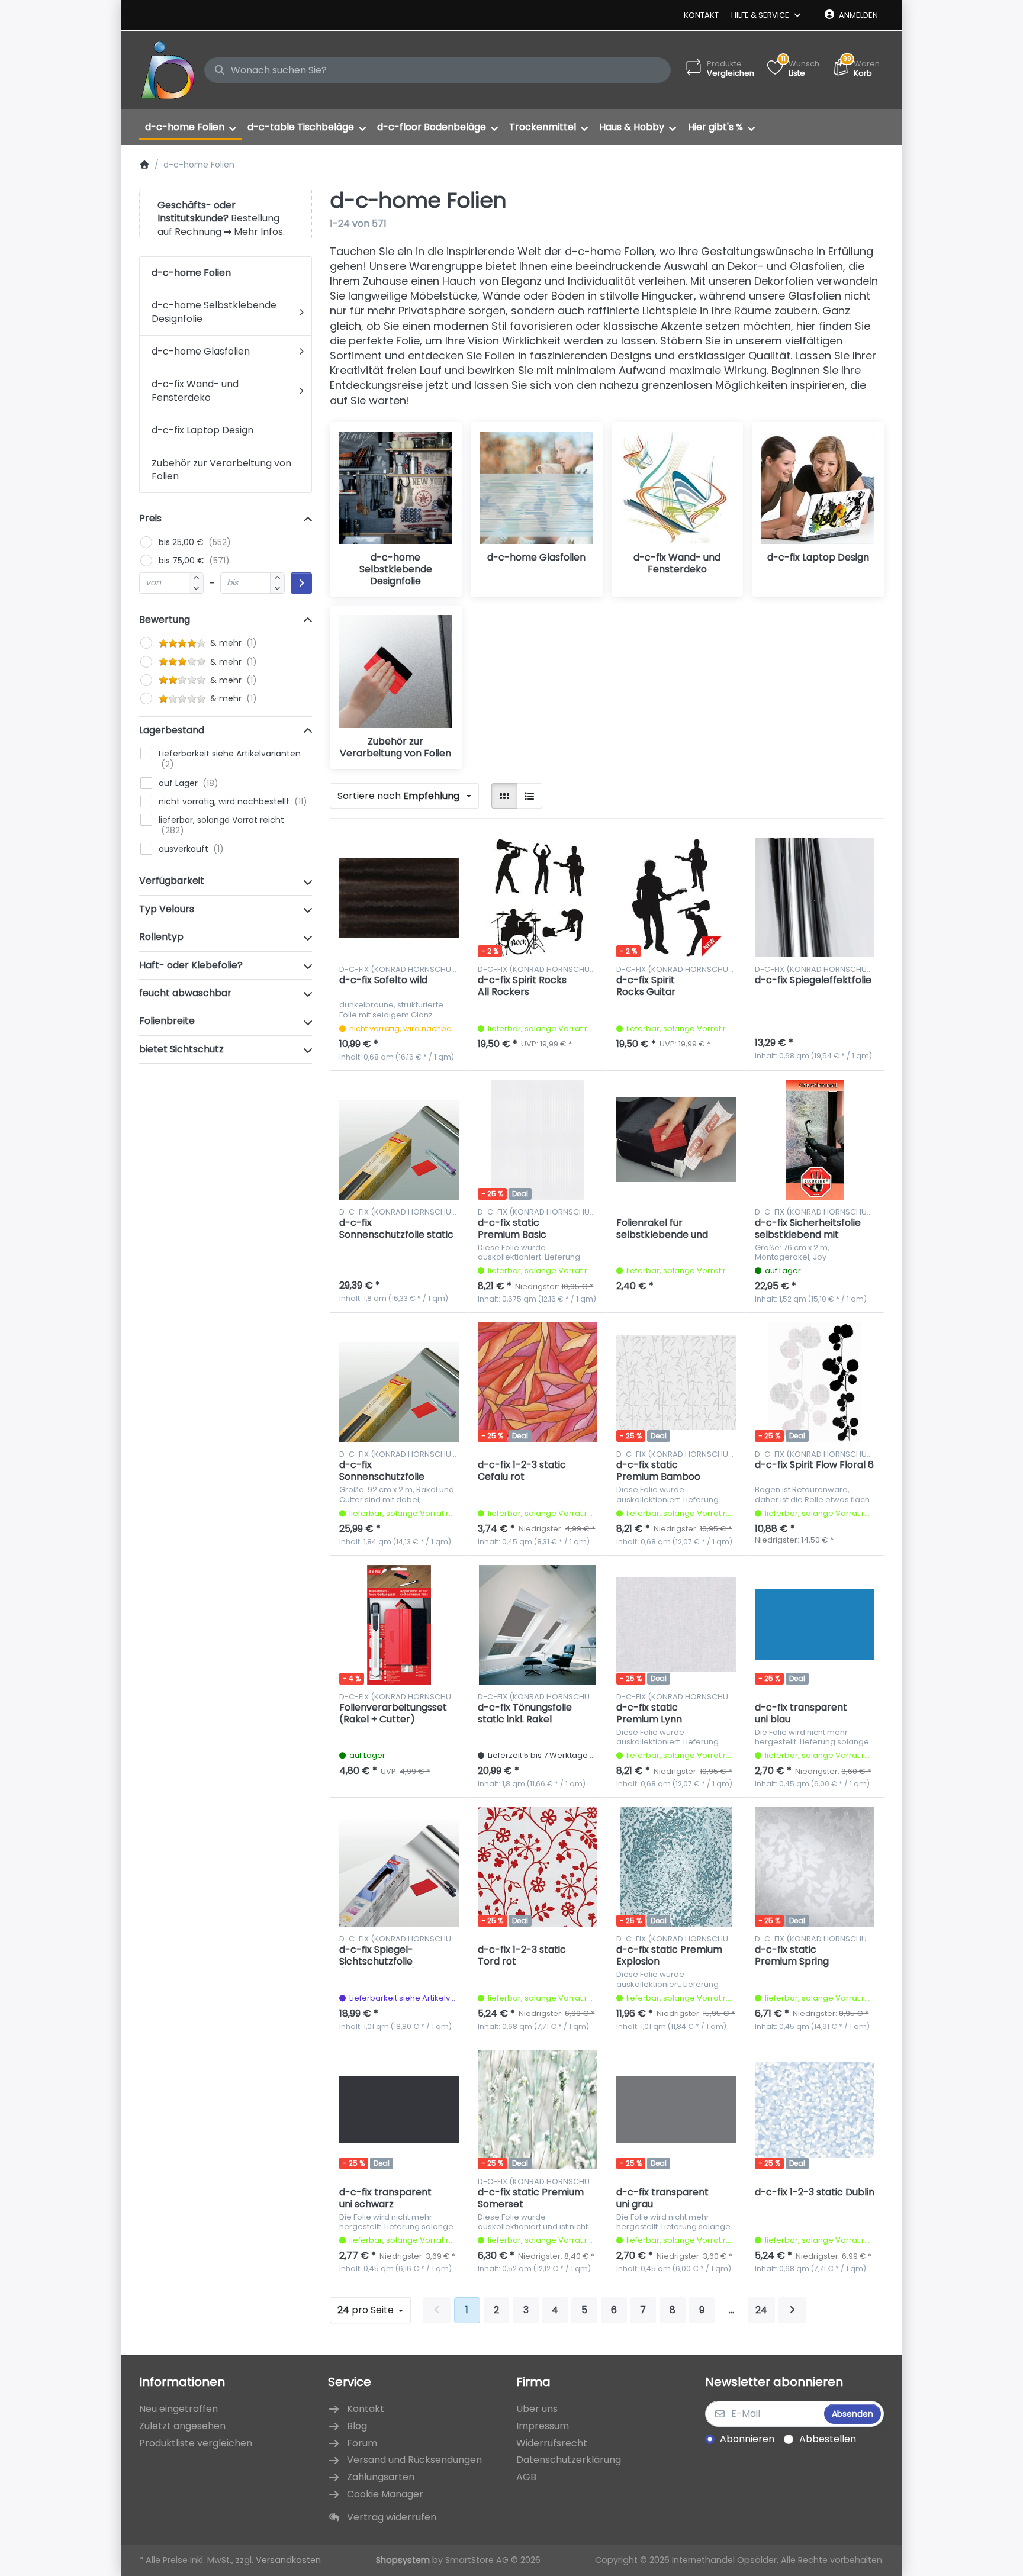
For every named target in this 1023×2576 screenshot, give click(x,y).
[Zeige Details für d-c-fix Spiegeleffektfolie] (815, 897)
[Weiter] (792, 2310)
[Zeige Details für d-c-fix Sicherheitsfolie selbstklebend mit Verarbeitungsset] (815, 1140)
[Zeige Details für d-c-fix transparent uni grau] (676, 2110)
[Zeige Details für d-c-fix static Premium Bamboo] (676, 1382)
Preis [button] (150, 518)
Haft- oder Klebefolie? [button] (191, 965)
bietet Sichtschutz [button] (181, 1049)
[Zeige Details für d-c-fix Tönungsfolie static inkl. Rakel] (538, 1625)
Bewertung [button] (165, 619)
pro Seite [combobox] (374, 2310)
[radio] (504, 796)
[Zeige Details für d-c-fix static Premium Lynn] (676, 1625)
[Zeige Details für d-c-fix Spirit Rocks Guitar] (676, 897)
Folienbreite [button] (167, 1021)
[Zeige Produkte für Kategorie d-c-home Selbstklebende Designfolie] (396, 488)
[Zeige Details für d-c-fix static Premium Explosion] (676, 1867)
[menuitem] (190, 127)
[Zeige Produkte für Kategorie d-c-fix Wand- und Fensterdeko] (678, 488)
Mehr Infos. (259, 232)
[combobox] (437, 70)
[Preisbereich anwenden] (301, 583)
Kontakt (701, 15)
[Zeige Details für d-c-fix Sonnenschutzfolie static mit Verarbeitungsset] (399, 1140)
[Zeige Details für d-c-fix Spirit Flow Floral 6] (815, 1382)
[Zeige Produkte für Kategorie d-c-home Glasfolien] (537, 488)
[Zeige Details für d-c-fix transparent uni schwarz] (399, 2110)
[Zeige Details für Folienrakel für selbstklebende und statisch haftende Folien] (676, 1140)
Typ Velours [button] (167, 909)
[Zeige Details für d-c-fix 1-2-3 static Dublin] (815, 2110)
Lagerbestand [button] (172, 730)
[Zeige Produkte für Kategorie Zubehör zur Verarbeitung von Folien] (396, 672)
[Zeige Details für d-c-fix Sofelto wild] (399, 897)
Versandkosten (288, 2560)
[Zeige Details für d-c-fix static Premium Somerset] (538, 2110)
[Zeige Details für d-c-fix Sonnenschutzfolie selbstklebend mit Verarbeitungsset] (399, 1382)
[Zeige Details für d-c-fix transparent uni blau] (815, 1625)
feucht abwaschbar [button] (185, 993)
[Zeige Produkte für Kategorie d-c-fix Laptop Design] (818, 488)
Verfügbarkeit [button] (172, 880)
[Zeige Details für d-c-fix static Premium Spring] (815, 1867)
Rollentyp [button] (161, 937)
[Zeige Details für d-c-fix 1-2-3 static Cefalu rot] (538, 1382)
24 (761, 2310)
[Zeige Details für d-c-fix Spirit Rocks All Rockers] (538, 897)
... (731, 2310)
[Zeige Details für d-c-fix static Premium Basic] (538, 1140)
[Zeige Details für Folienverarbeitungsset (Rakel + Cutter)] (399, 1625)
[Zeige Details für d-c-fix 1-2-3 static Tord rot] (538, 1867)
